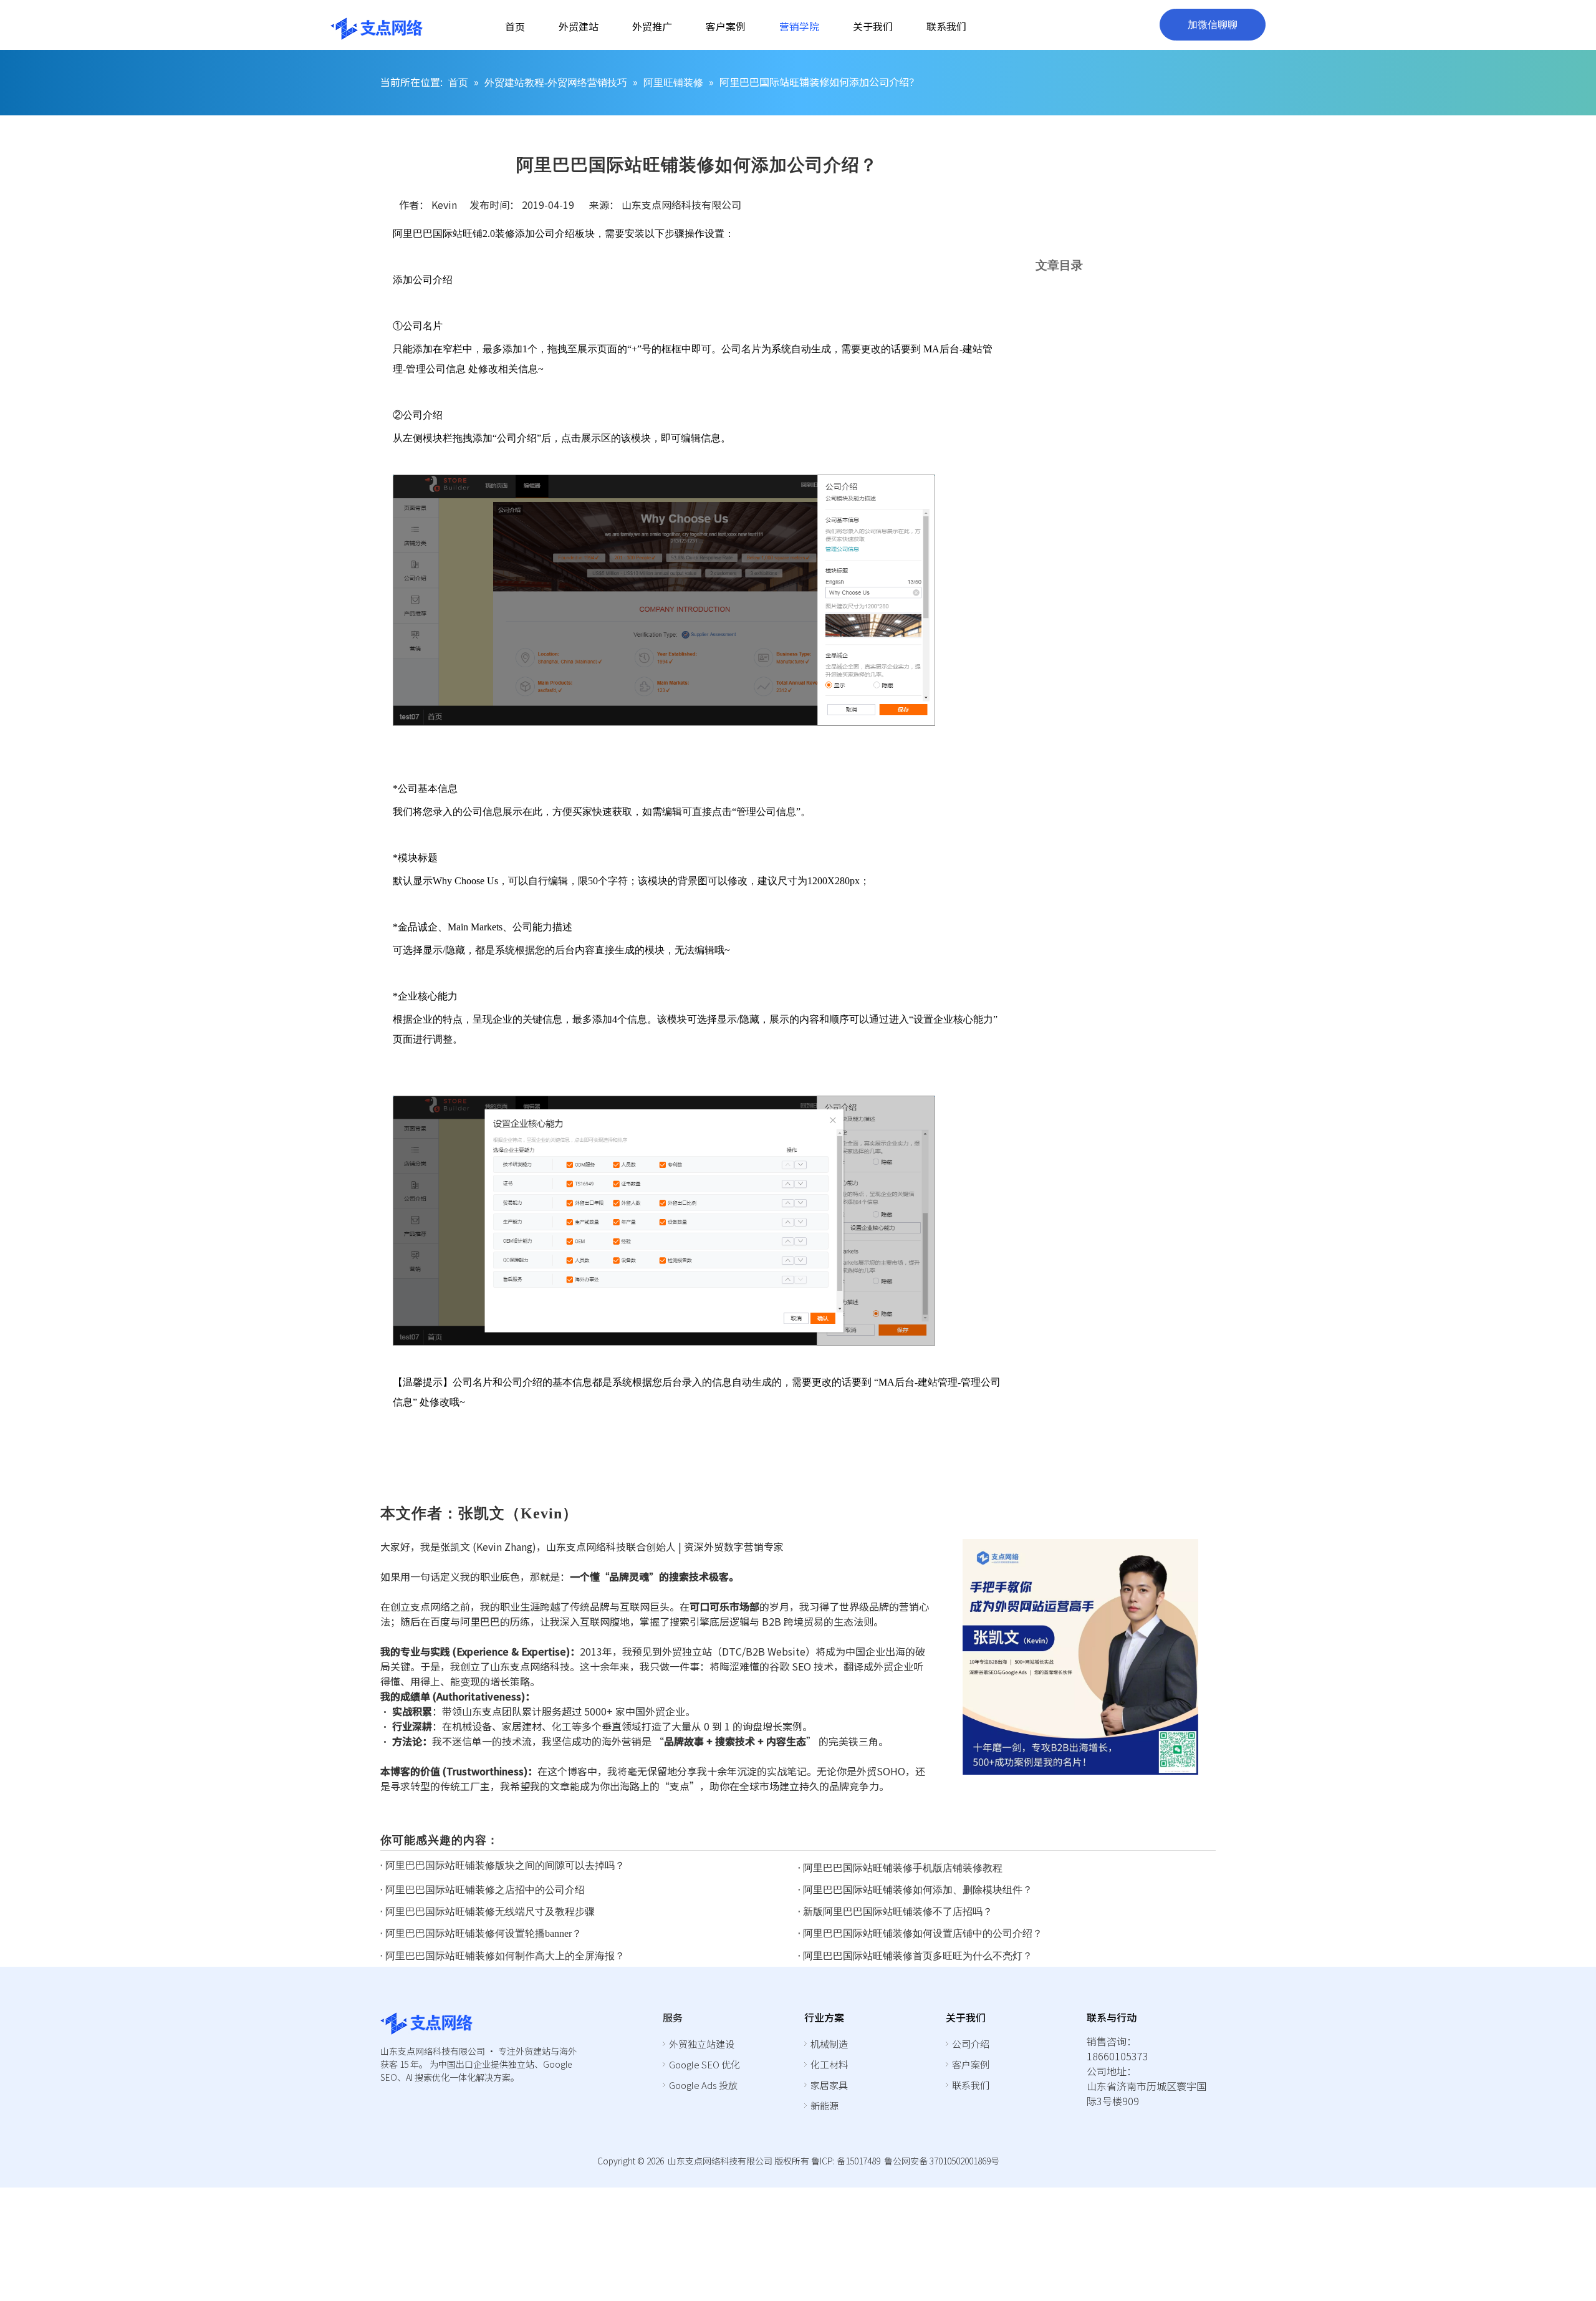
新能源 (824, 2106)
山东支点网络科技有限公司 (681, 205)
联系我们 (971, 2085)
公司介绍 (971, 2044)
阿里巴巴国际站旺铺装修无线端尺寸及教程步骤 (490, 1912)
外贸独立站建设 (702, 2044)
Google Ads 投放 (703, 2085)
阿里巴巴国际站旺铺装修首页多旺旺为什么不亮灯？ (918, 1956)
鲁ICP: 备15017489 (846, 2161)
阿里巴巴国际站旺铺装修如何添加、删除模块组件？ (918, 1890)
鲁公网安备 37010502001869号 (942, 2161)
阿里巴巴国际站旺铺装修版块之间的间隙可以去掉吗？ (505, 1865)
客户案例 (971, 2064)
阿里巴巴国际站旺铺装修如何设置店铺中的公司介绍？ (923, 1933)
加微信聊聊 (1213, 25)
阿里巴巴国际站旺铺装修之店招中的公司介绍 (485, 1890)
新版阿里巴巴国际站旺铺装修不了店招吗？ (898, 1912)
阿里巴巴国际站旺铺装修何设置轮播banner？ (483, 1933)
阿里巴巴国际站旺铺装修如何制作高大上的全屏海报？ (505, 1956)
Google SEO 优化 (704, 2064)
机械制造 (829, 2044)
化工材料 (829, 2064)
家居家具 (829, 2085)
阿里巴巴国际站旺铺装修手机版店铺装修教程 (903, 1868)
